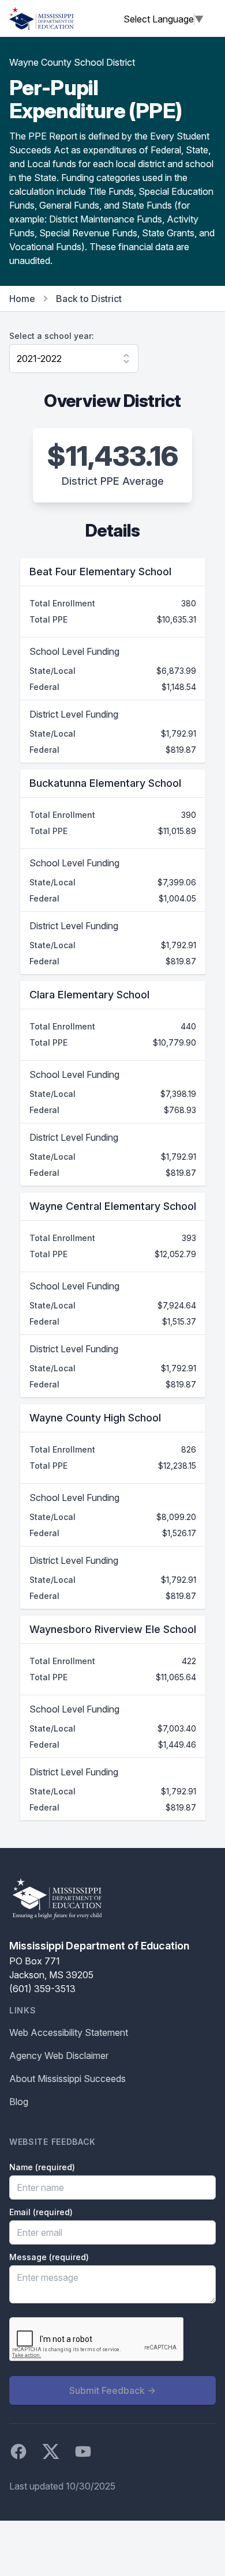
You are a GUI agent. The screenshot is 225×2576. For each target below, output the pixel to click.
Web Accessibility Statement (69, 2032)
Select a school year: (52, 336)
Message (49, 2257)
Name (42, 2167)
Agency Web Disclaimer (59, 2055)
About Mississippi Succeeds (67, 2079)
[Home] (42, 18)
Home (22, 299)
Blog (19, 2102)
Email (41, 2212)
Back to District (89, 299)
